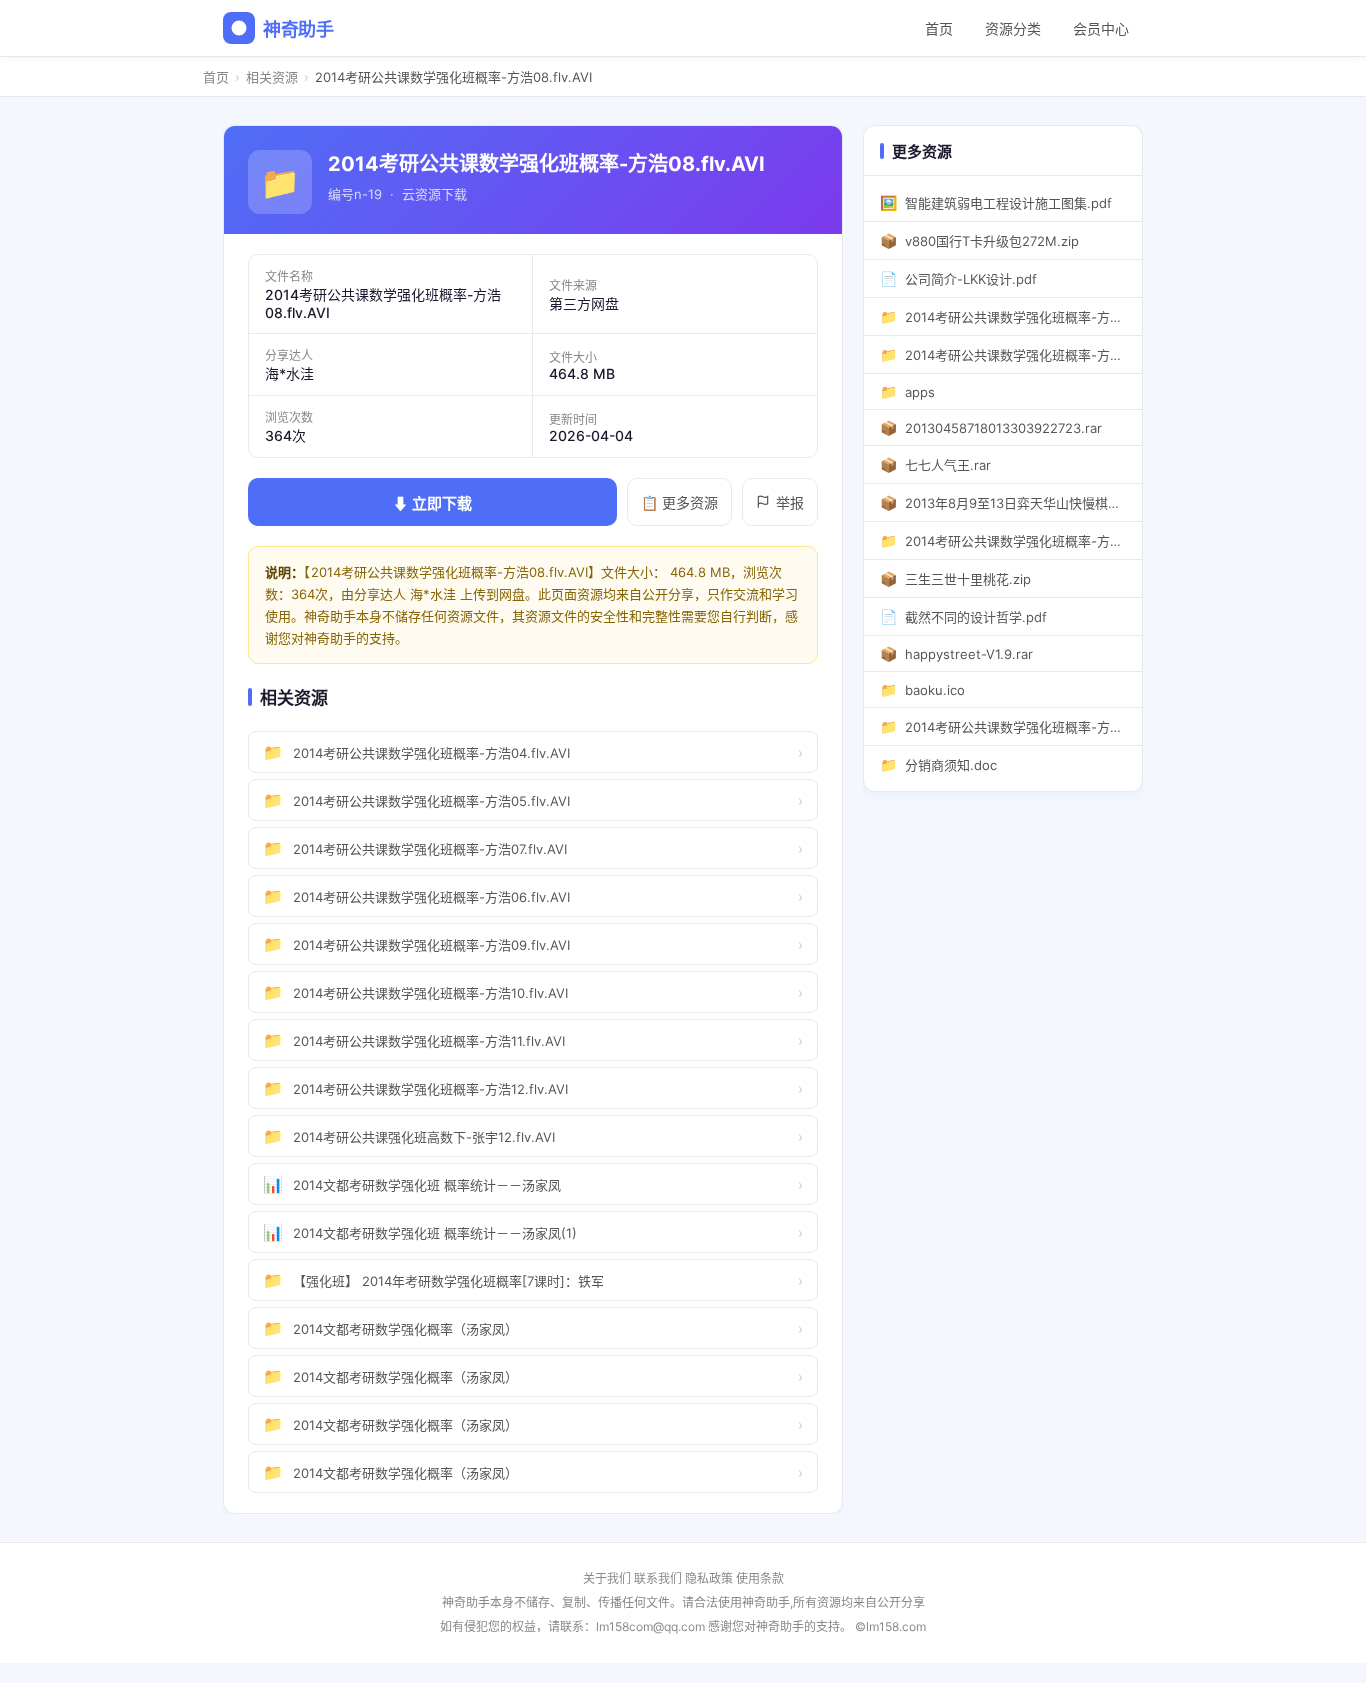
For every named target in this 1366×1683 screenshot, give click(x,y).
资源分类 (1013, 28)
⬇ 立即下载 (432, 503)
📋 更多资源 (679, 502)
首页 (939, 28)
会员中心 (1101, 28)
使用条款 (760, 1578)
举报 (790, 502)
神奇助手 (298, 29)
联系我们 (658, 1578)
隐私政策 (709, 1578)
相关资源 (272, 77)
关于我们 (607, 1578)
